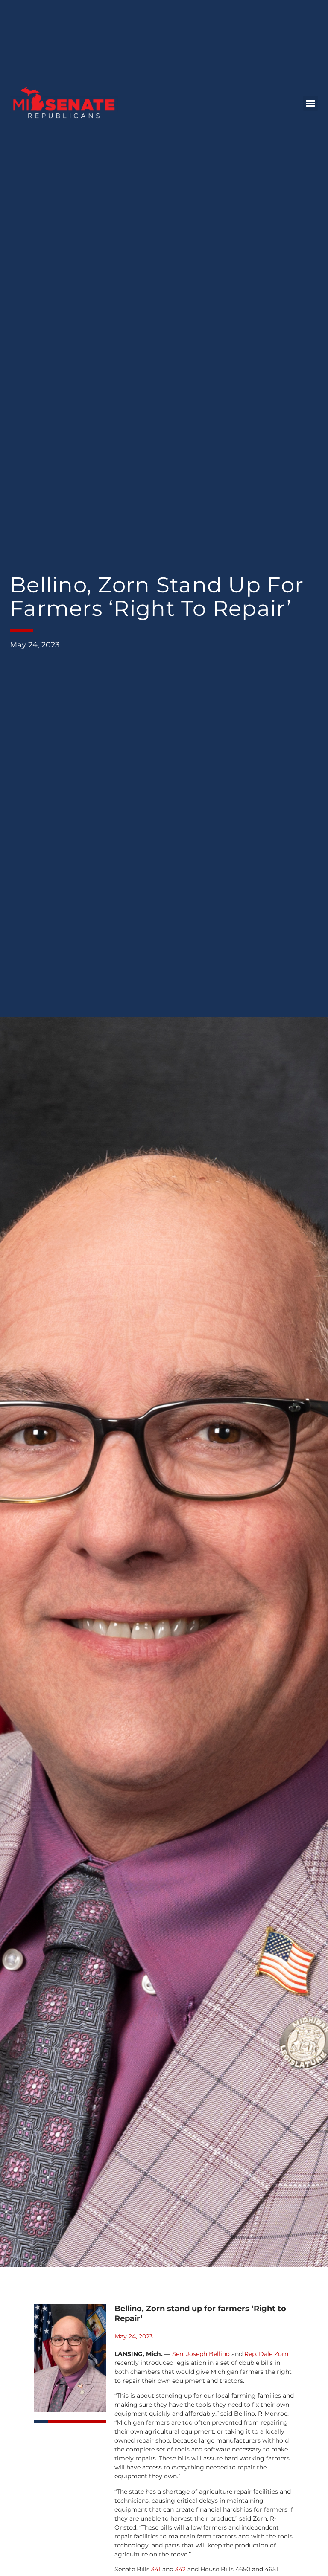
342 (180, 2569)
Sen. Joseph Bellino (201, 2354)
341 (156, 2569)
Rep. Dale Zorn (266, 2354)
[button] (310, 103)
